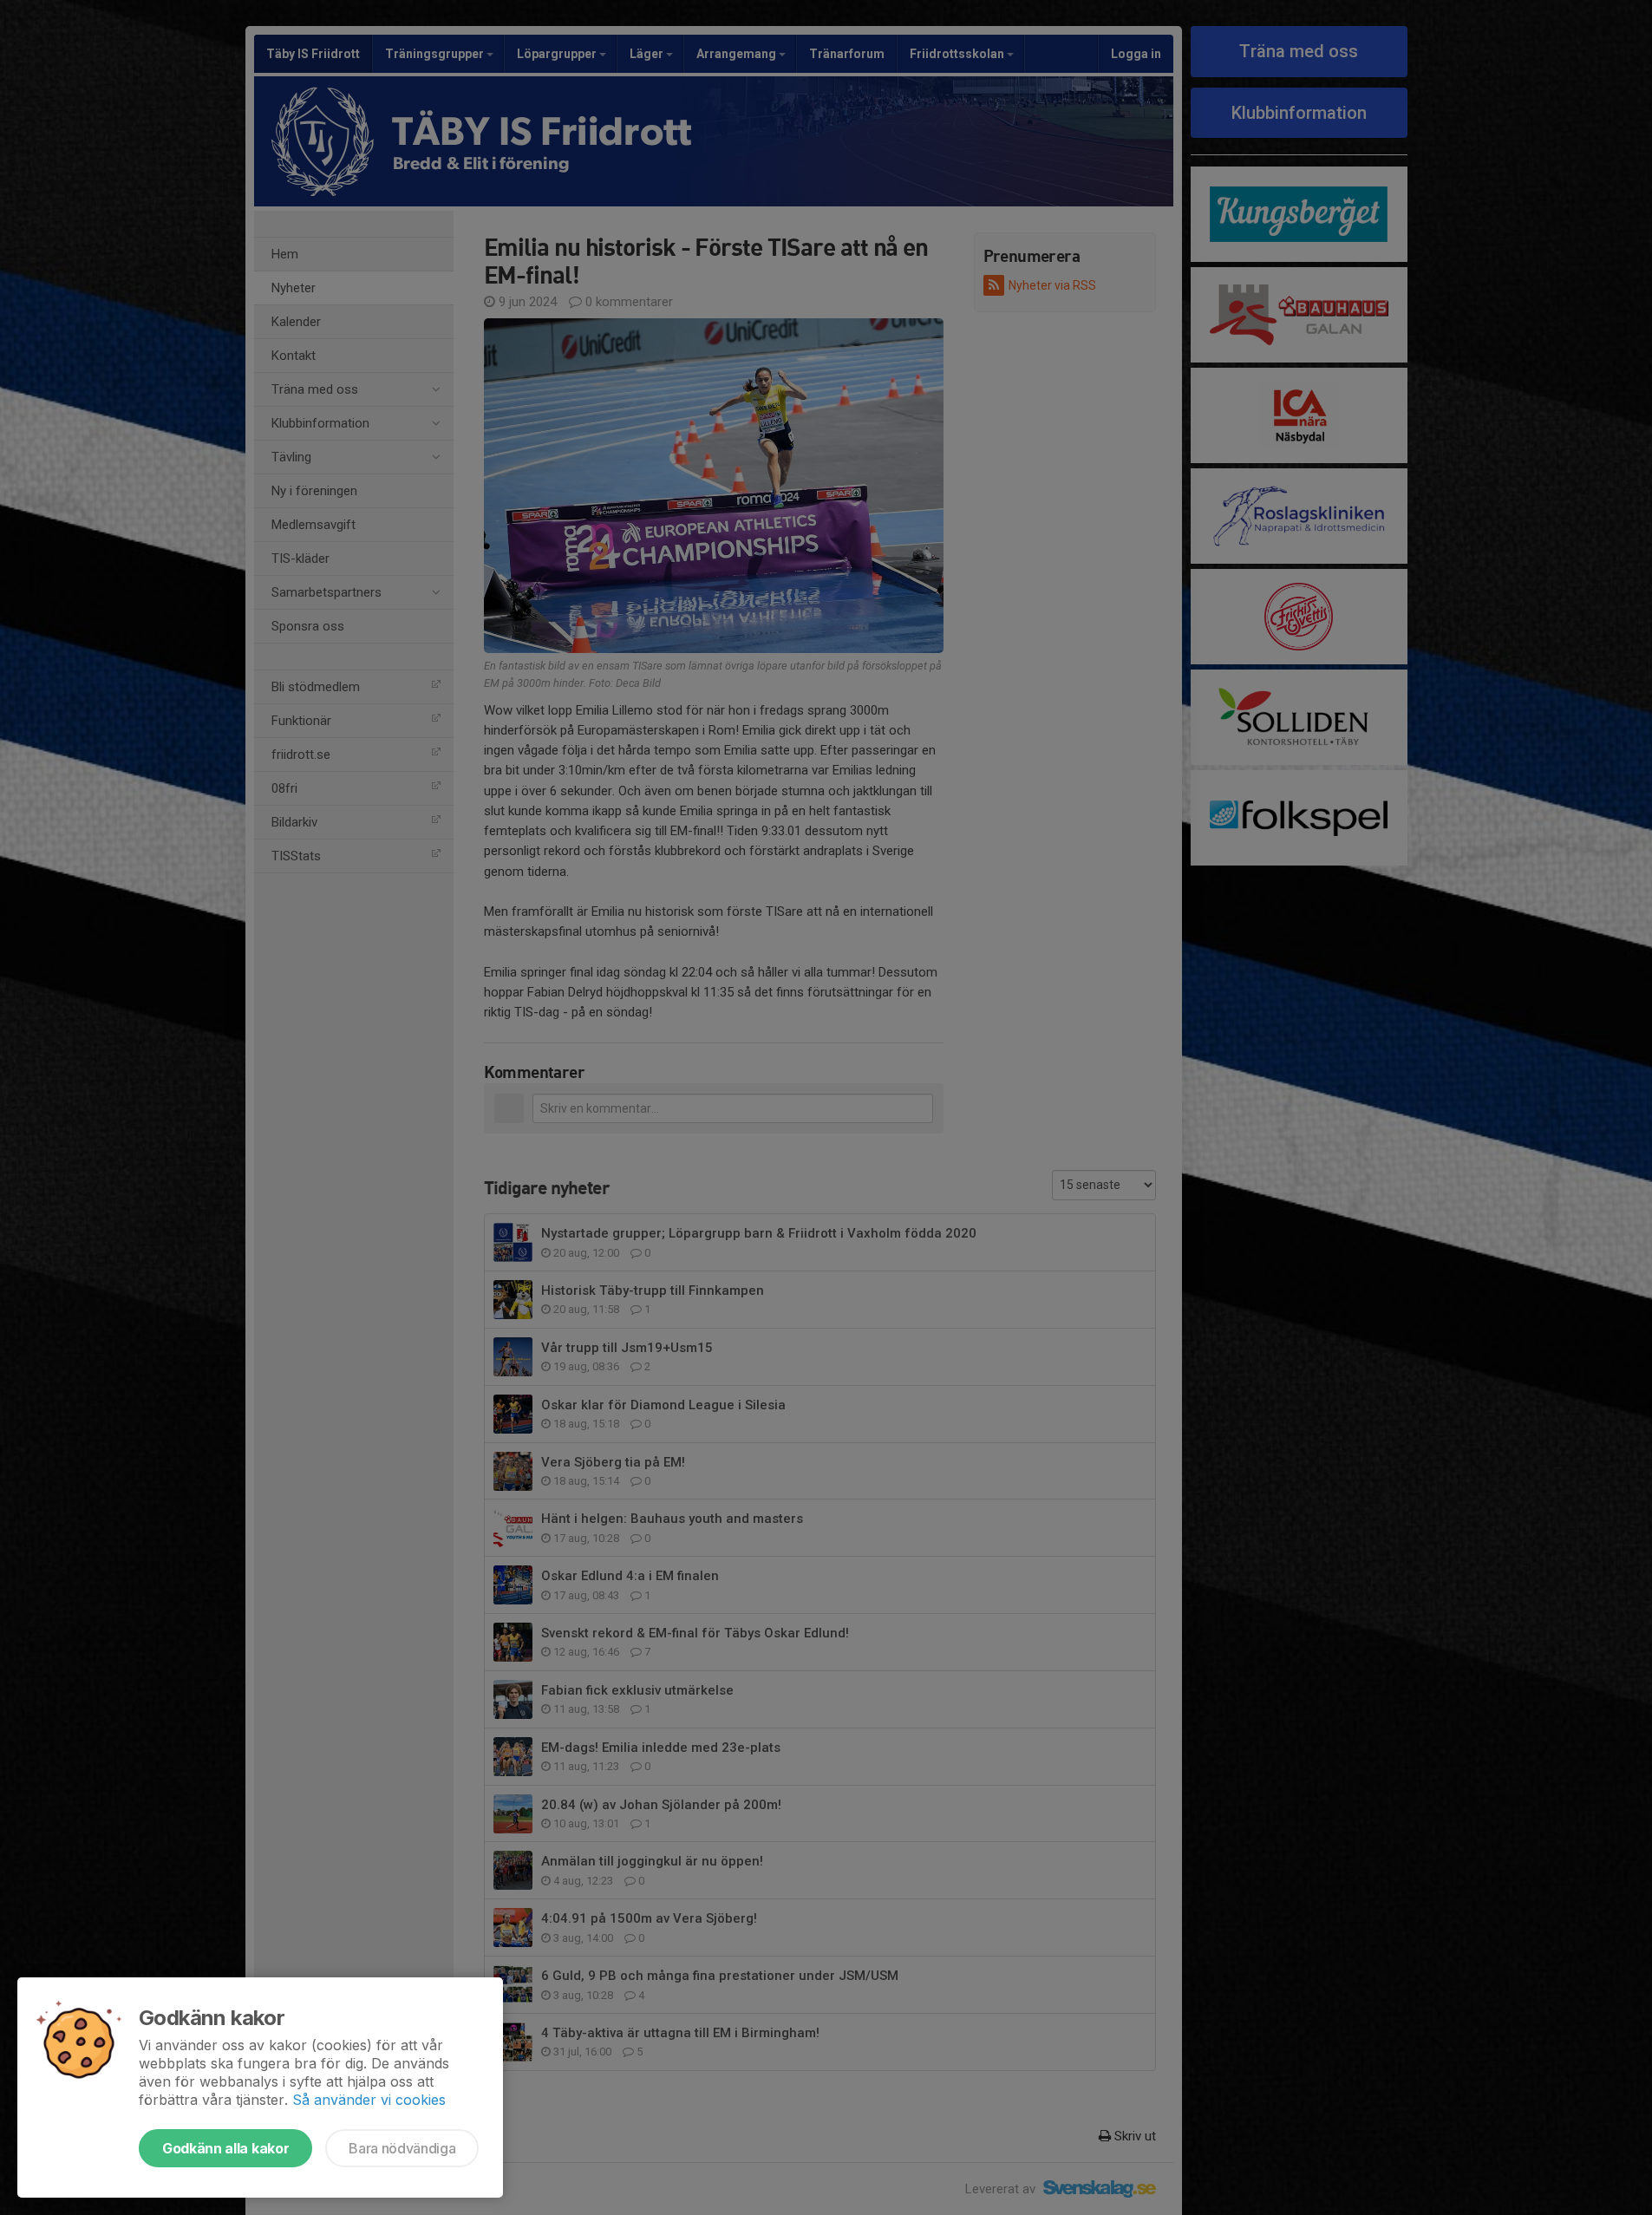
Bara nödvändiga (402, 2148)
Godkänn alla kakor (225, 2148)
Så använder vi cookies (369, 2100)
